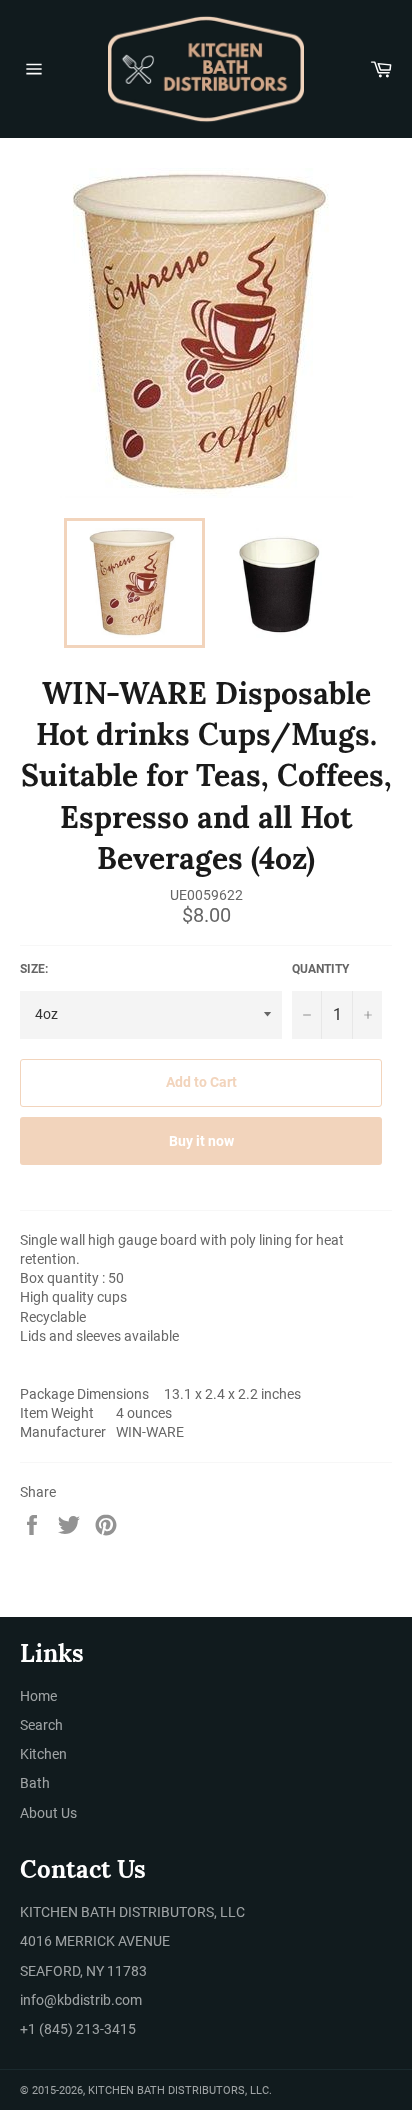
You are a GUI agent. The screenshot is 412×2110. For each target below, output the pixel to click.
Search (41, 1725)
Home (38, 1696)
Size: (34, 969)
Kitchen (43, 1754)
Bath (35, 1783)
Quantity (320, 969)
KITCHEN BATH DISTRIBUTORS (166, 2090)
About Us (48, 1813)
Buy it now (201, 1141)
